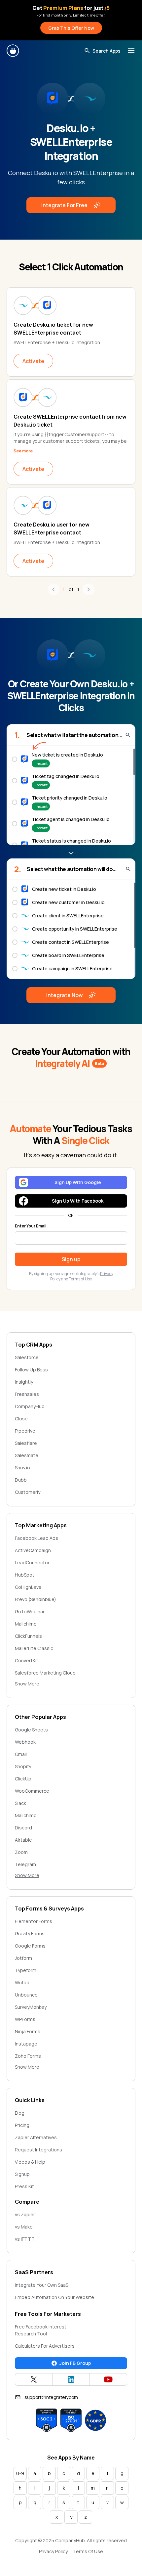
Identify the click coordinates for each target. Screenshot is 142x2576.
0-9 (20, 2473)
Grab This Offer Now (71, 28)
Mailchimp (26, 1624)
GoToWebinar (30, 1611)
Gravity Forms (30, 1933)
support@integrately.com (51, 2397)
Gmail (21, 1754)
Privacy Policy (53, 2551)
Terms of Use (80, 1279)
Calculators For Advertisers (45, 2346)
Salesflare (26, 1443)
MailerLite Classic (34, 1648)
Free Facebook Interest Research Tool (41, 2330)
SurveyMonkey (31, 2007)
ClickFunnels (28, 1636)
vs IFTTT (25, 2239)
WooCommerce (32, 1791)
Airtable (23, 1840)
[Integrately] (13, 51)
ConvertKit (27, 1660)
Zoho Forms (28, 2056)
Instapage (26, 2044)
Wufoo (22, 1982)
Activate (33, 361)
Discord (23, 1828)
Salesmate (27, 1455)
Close (21, 1419)
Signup (22, 2174)
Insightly (24, 1382)
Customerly (28, 1492)
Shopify (23, 1766)
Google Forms (30, 1946)
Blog (20, 2113)
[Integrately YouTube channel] (108, 2379)
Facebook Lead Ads (36, 1538)
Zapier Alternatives (36, 2137)
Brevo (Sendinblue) (35, 1599)
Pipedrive (25, 1431)
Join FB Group (75, 2363)
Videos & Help (30, 2162)
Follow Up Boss (31, 1370)
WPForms (25, 2019)
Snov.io (22, 1468)
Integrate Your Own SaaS (42, 2285)
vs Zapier (25, 2214)
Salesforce (27, 1357)
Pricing (22, 2125)
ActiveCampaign (33, 1550)
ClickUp (23, 1779)
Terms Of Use (88, 2551)
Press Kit (24, 2186)
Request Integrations (38, 2150)
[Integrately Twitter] (34, 2379)
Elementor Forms (34, 1921)
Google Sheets (31, 1730)
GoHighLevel (29, 1587)
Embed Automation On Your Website (54, 2297)
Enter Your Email (31, 1226)
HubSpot (25, 1575)
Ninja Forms (28, 2031)
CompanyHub (30, 1406)
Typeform (26, 1970)
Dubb (21, 1480)
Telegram (25, 1864)
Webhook (25, 1742)
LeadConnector (32, 1563)
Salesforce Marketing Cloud (45, 1673)
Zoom (21, 1852)
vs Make (24, 2227)
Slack (20, 1803)
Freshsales (27, 1394)
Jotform (23, 1958)
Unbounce (26, 1995)
